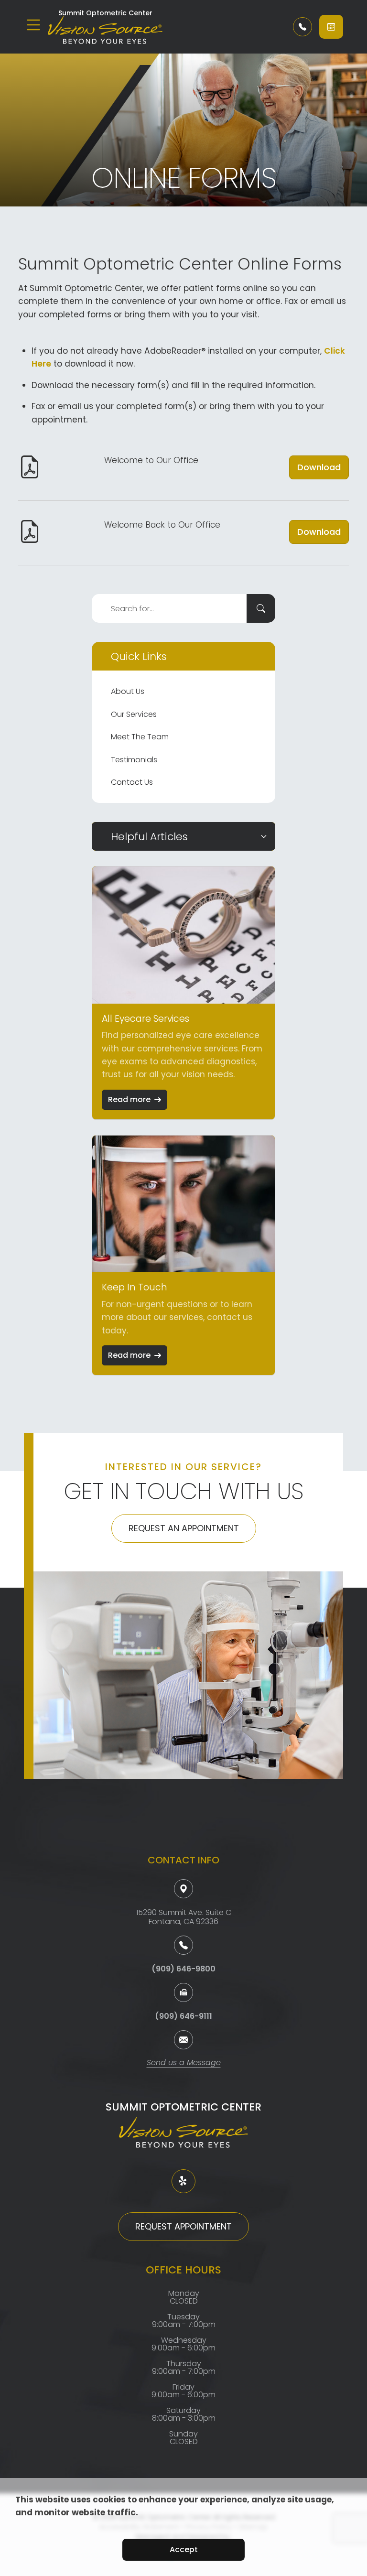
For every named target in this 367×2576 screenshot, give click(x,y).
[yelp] (183, 2181)
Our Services (134, 714)
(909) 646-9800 (183, 1969)
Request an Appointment (184, 1528)
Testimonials (134, 760)
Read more (129, 1099)
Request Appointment (183, 2226)
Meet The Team (140, 737)
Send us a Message (184, 2063)
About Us (128, 691)
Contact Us (132, 782)
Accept (184, 2549)
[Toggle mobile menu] (33, 25)
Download (319, 467)
